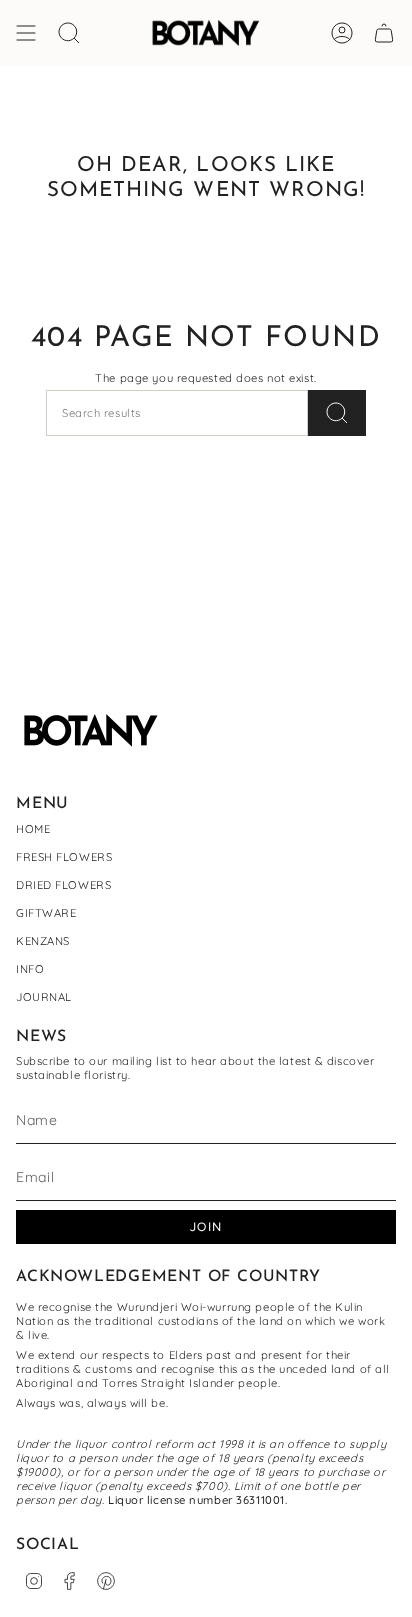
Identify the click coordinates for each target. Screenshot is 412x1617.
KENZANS (43, 941)
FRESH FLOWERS (64, 857)
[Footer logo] (91, 730)
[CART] (384, 33)
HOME (33, 829)
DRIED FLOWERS (63, 885)
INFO (30, 969)
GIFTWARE (46, 913)
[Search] (337, 413)
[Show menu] (26, 33)
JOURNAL (44, 997)
